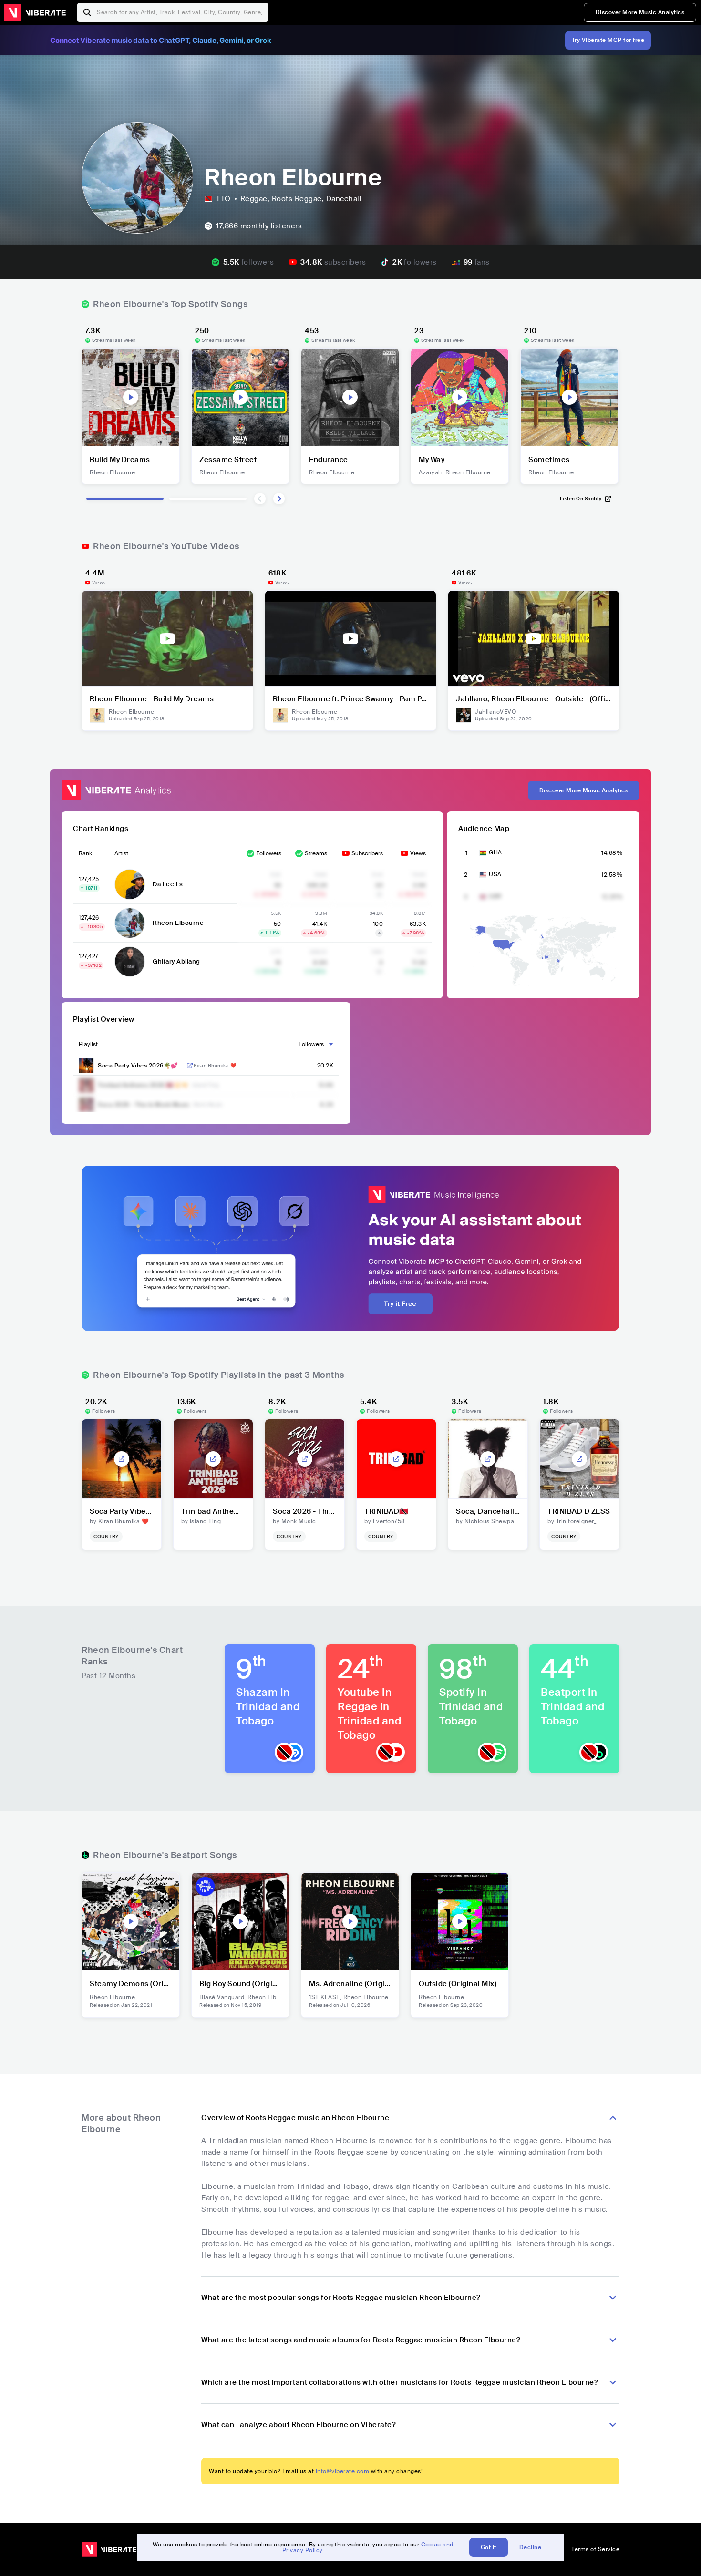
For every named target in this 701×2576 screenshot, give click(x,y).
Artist (121, 853)
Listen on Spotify (581, 498)
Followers (269, 853)
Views (418, 853)
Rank (85, 853)
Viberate (35, 12)
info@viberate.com (343, 2471)
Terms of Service (595, 2549)
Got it (489, 2547)
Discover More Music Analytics (640, 12)
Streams (316, 853)
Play (131, 397)
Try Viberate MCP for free (608, 40)
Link (190, 1066)
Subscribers (367, 853)
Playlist (88, 1044)
